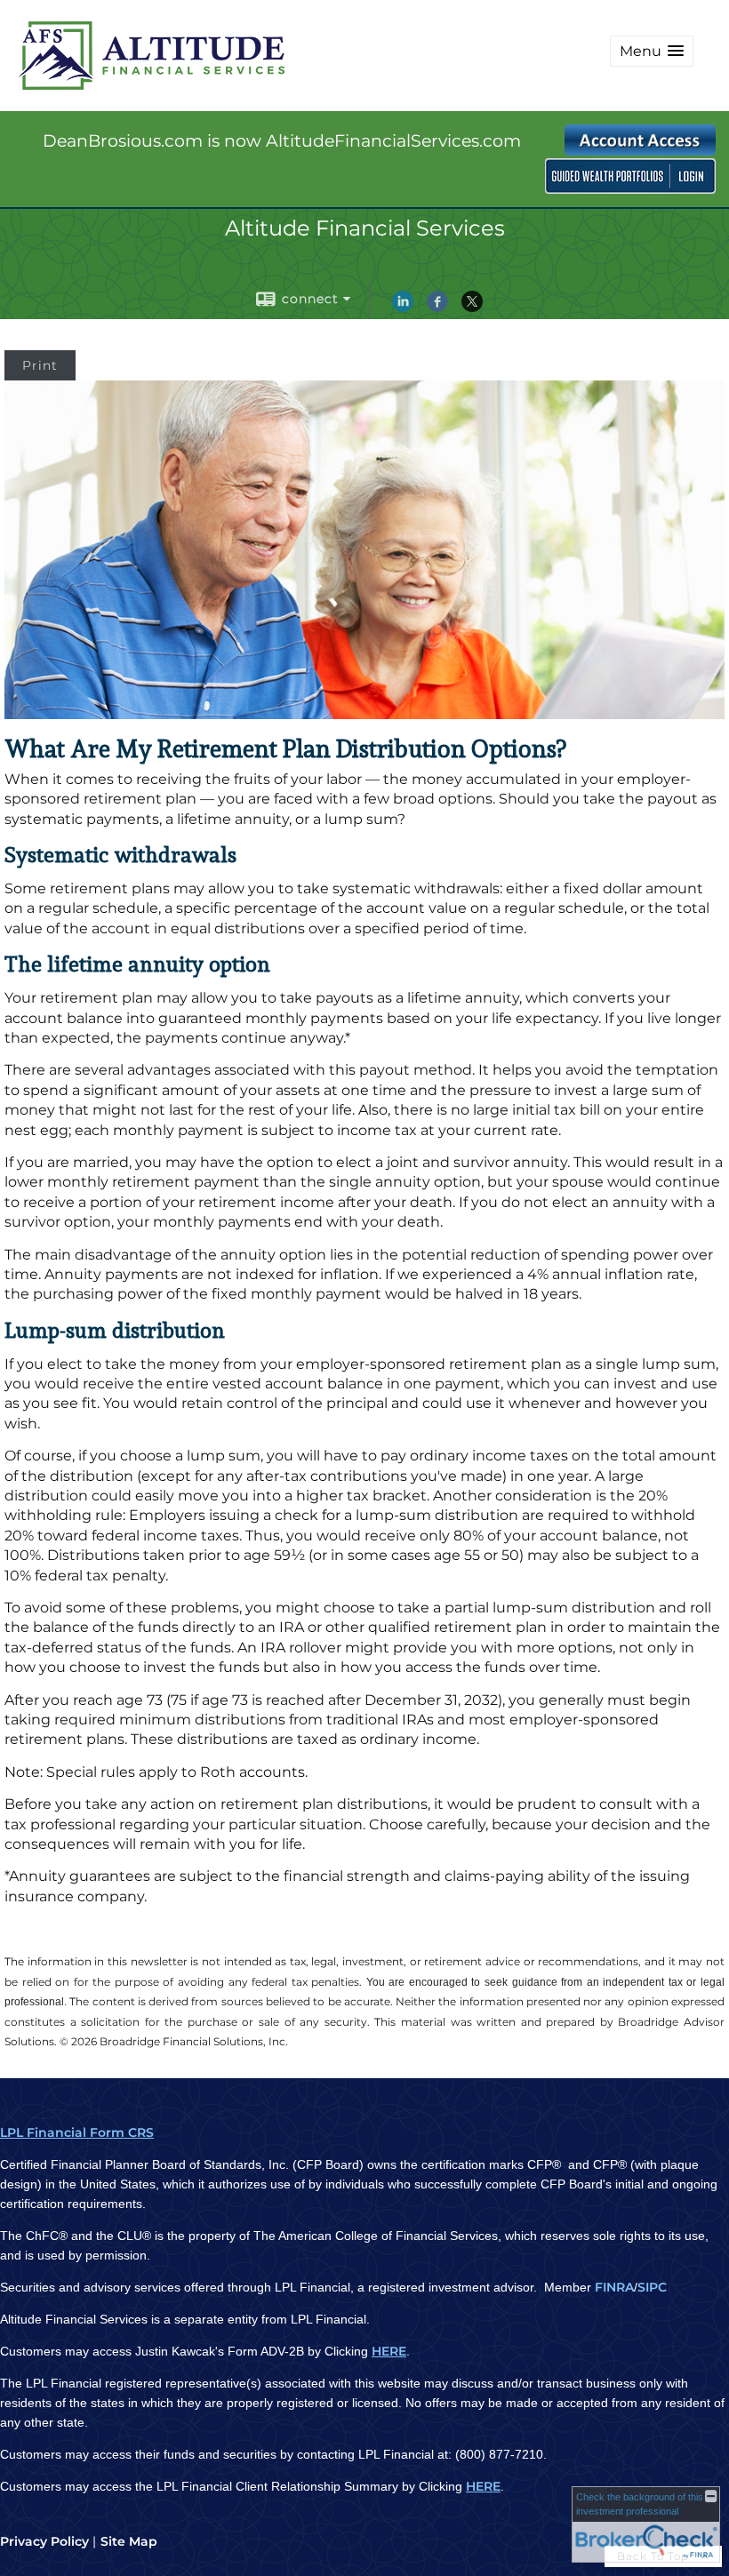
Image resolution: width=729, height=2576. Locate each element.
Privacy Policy (44, 2541)
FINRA (614, 2287)
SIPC (652, 2287)
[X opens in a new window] (472, 308)
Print (40, 365)
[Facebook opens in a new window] (437, 308)
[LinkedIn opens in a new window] (403, 308)
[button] (652, 51)
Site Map (129, 2541)
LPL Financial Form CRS (77, 2132)
